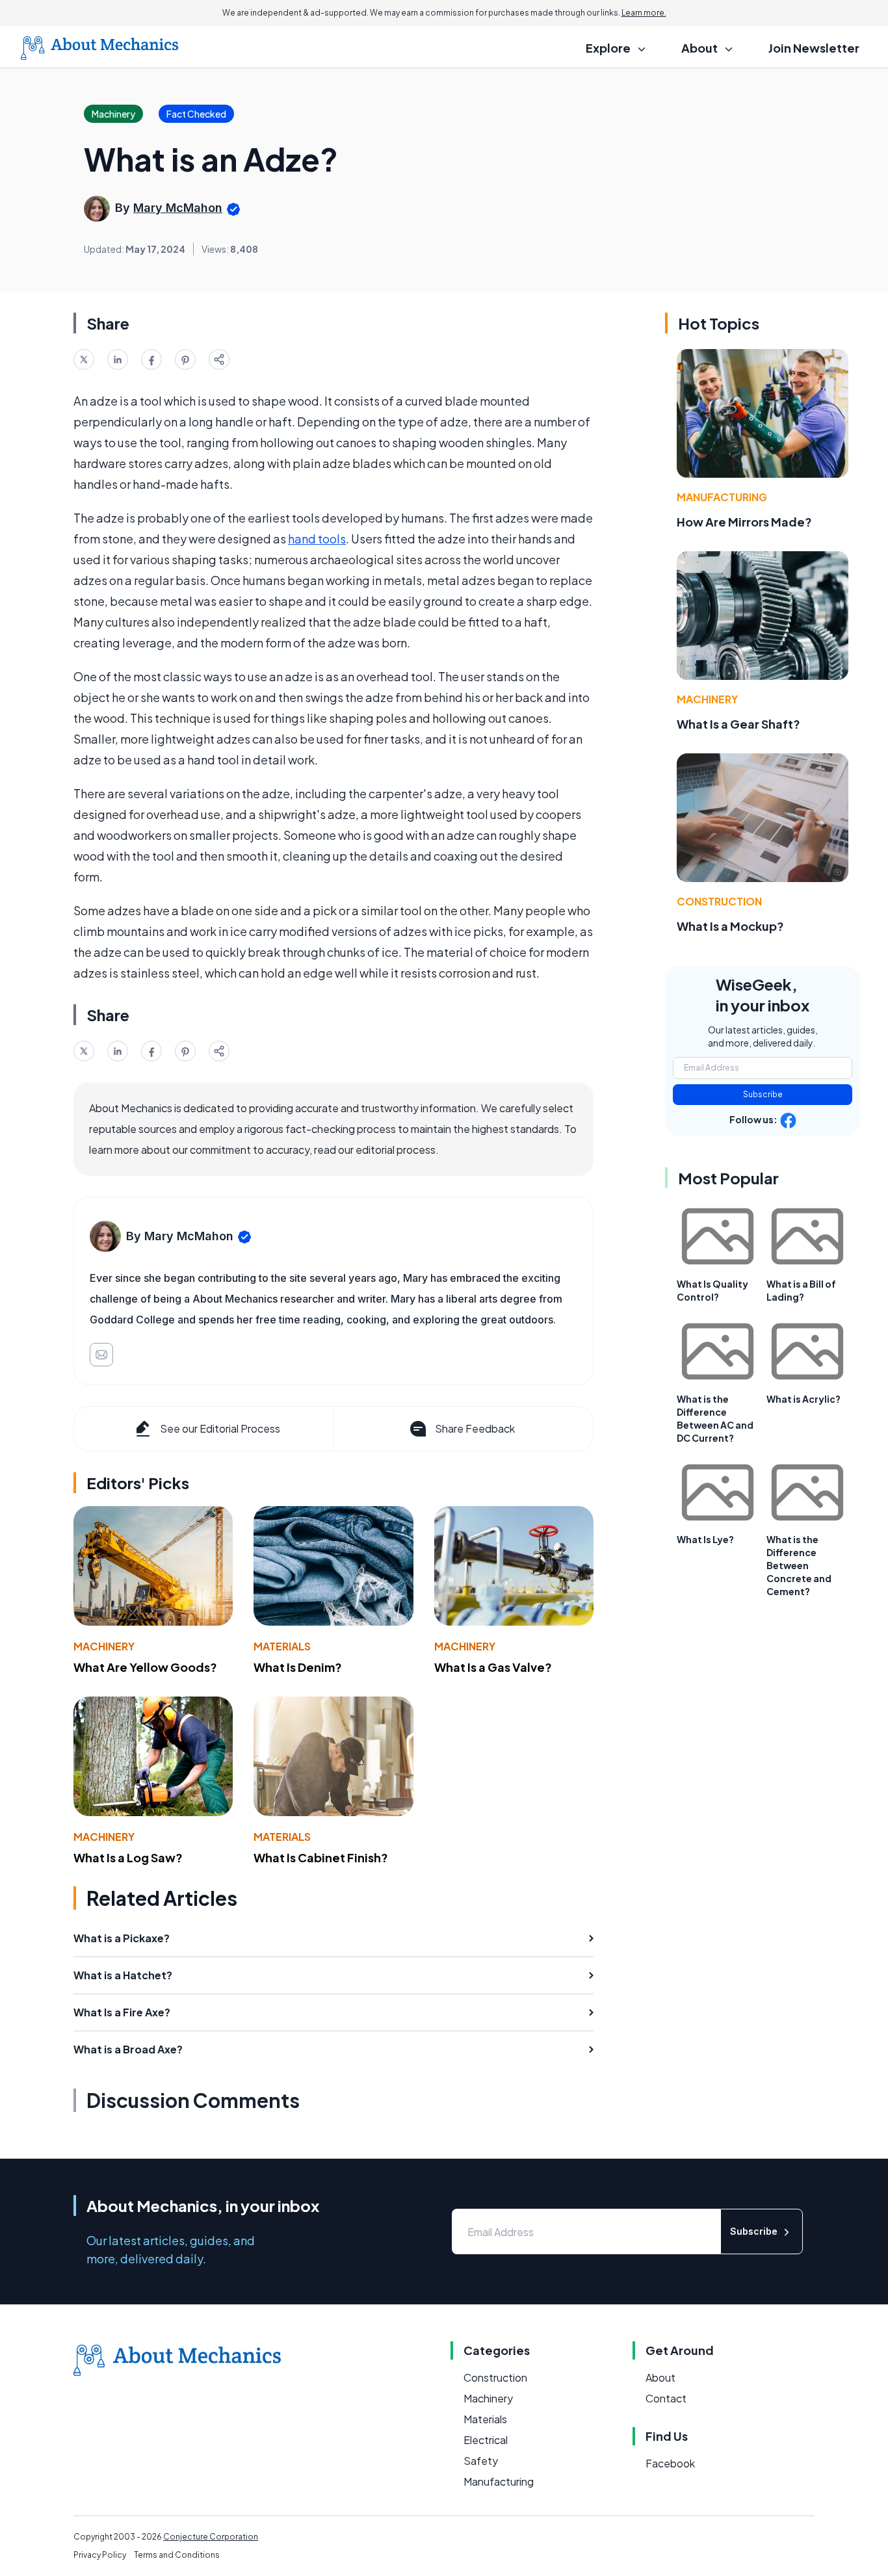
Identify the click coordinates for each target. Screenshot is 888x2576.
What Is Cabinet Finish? (321, 1857)
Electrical (486, 2440)
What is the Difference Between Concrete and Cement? (799, 1565)
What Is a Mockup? (730, 926)
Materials (282, 1646)
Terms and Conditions (177, 2555)
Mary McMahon (178, 208)
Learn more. (644, 13)
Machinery (104, 1646)
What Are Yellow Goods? (145, 1667)
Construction (719, 901)
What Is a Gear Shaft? (738, 724)
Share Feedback (475, 1428)
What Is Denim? (298, 1667)
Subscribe (763, 1094)
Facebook (670, 2463)
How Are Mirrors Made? (744, 522)
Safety (481, 2461)
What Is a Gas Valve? (493, 1667)
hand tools (317, 539)
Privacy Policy (100, 2555)
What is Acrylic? (803, 1399)
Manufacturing (722, 497)
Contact (666, 2398)
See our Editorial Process (220, 1428)
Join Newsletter (814, 48)
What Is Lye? (705, 1539)
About (660, 2377)
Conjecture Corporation (211, 2537)
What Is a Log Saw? (128, 1857)
